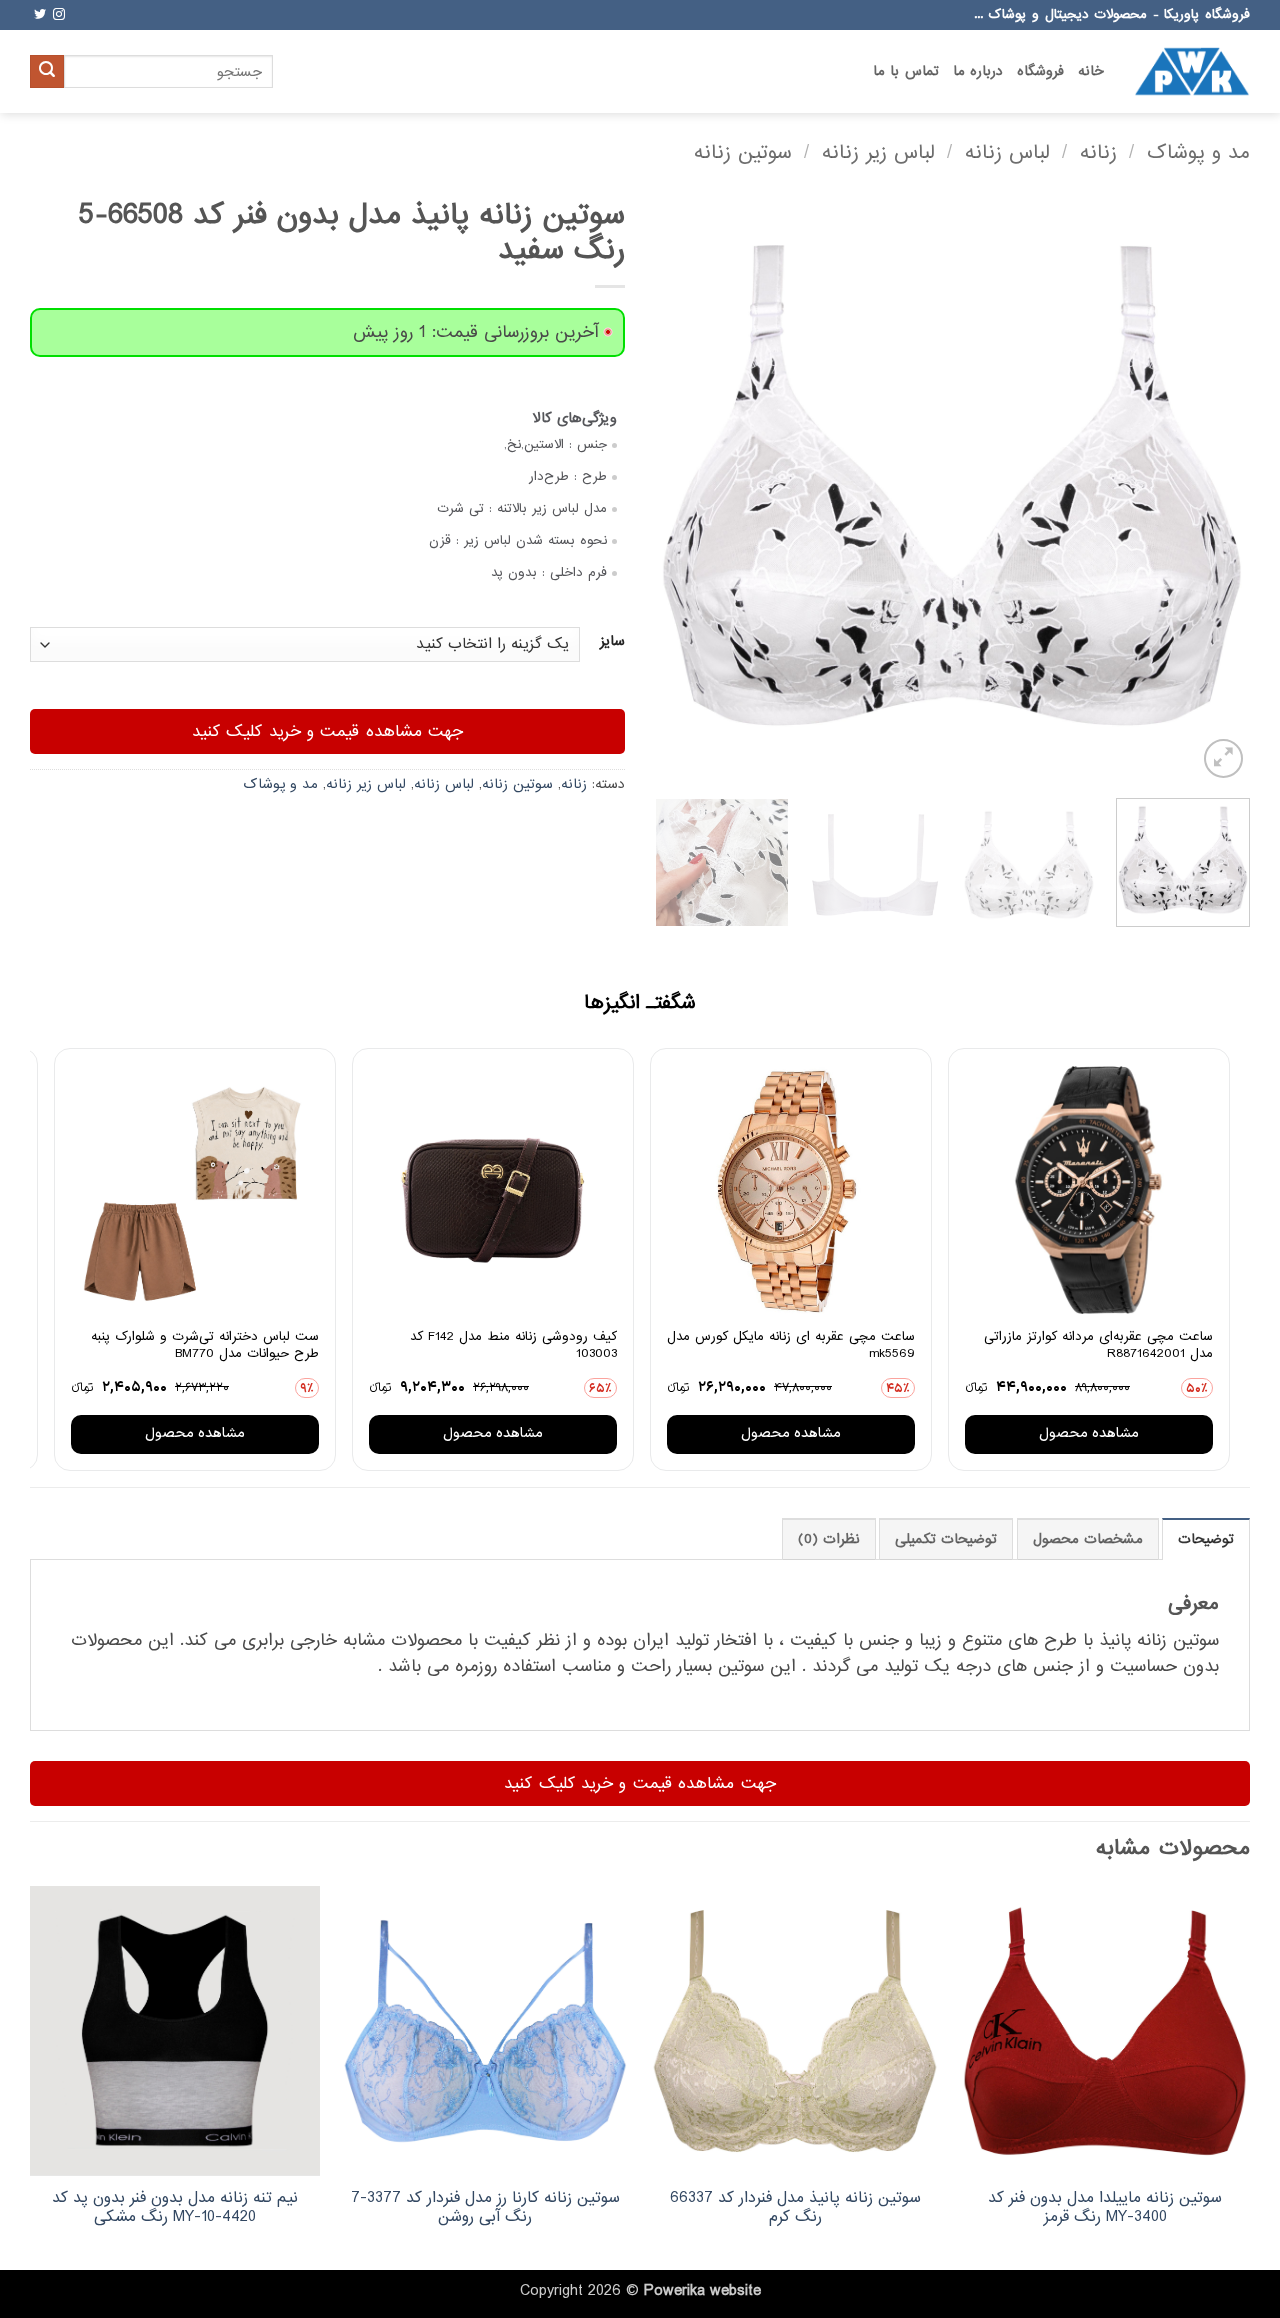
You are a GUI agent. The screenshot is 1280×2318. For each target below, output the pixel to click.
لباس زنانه (1007, 152)
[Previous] (1213, 485)
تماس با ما (906, 71)
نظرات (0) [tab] (829, 1539)
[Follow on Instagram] (59, 15)
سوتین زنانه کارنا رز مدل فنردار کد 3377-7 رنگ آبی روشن (485, 2207)
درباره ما (978, 71)
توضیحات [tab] (1206, 1539)
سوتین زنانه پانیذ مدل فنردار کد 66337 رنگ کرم (795, 2207)
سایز (612, 642)
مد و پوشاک (1198, 152)
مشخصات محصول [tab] (1088, 1539)
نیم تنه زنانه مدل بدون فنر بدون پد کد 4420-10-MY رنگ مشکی (175, 2207)
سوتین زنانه (743, 152)
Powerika (674, 2291)
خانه (1091, 71)
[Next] (678, 485)
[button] (1223, 758)
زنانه (1098, 152)
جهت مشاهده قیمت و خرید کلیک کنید (328, 731)
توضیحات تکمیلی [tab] (946, 1539)
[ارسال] (47, 72)
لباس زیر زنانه (878, 152)
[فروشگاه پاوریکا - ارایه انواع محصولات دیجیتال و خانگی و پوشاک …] (1192, 71)
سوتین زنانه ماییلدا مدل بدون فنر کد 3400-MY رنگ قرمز (1105, 2207)
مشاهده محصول (1089, 1433)
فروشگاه (1040, 71)
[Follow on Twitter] (40, 15)
